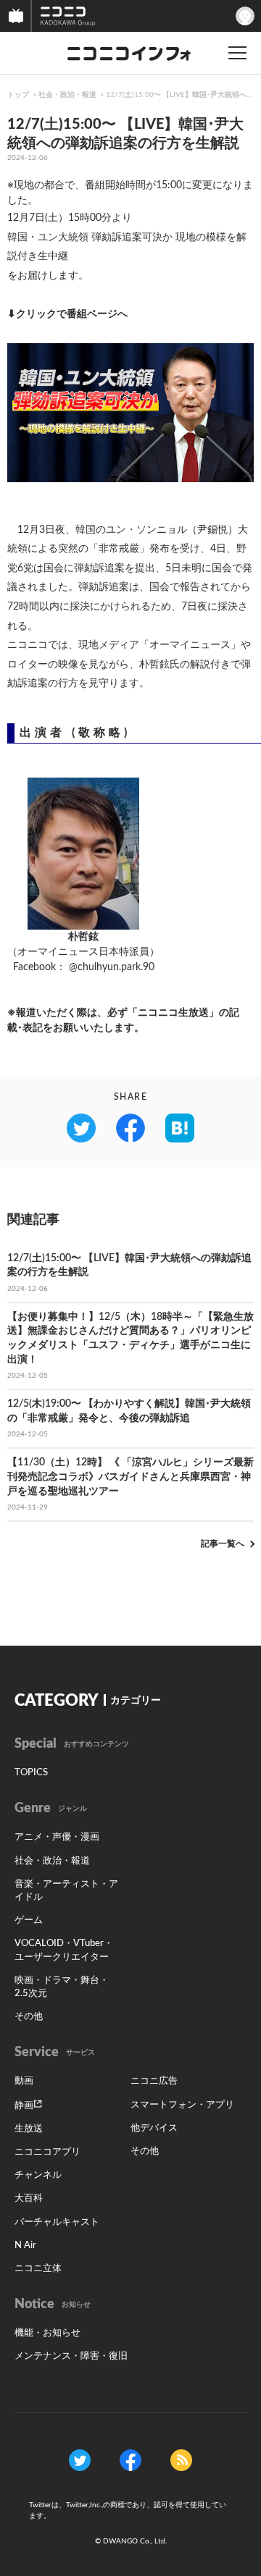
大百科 (29, 2198)
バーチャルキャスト (57, 2222)
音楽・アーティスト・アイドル (66, 1891)
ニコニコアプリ (47, 2152)
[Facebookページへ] (130, 2459)
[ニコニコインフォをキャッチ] (181, 2459)
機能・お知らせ (47, 2333)
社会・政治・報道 (67, 95)
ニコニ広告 (154, 2081)
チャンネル (38, 2175)
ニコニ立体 (38, 2269)
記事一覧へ (223, 1544)
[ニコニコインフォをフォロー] (80, 2459)
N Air (25, 2245)
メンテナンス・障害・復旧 (71, 2356)
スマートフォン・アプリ (182, 2105)
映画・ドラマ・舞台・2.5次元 (62, 1987)
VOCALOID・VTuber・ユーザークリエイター (64, 1950)
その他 (29, 2017)
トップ (18, 95)
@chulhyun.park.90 (112, 967)
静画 (24, 2106)
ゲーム (29, 1920)
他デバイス (154, 2128)
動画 (24, 2081)
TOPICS (31, 1773)
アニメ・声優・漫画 (57, 1837)
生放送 (29, 2129)
